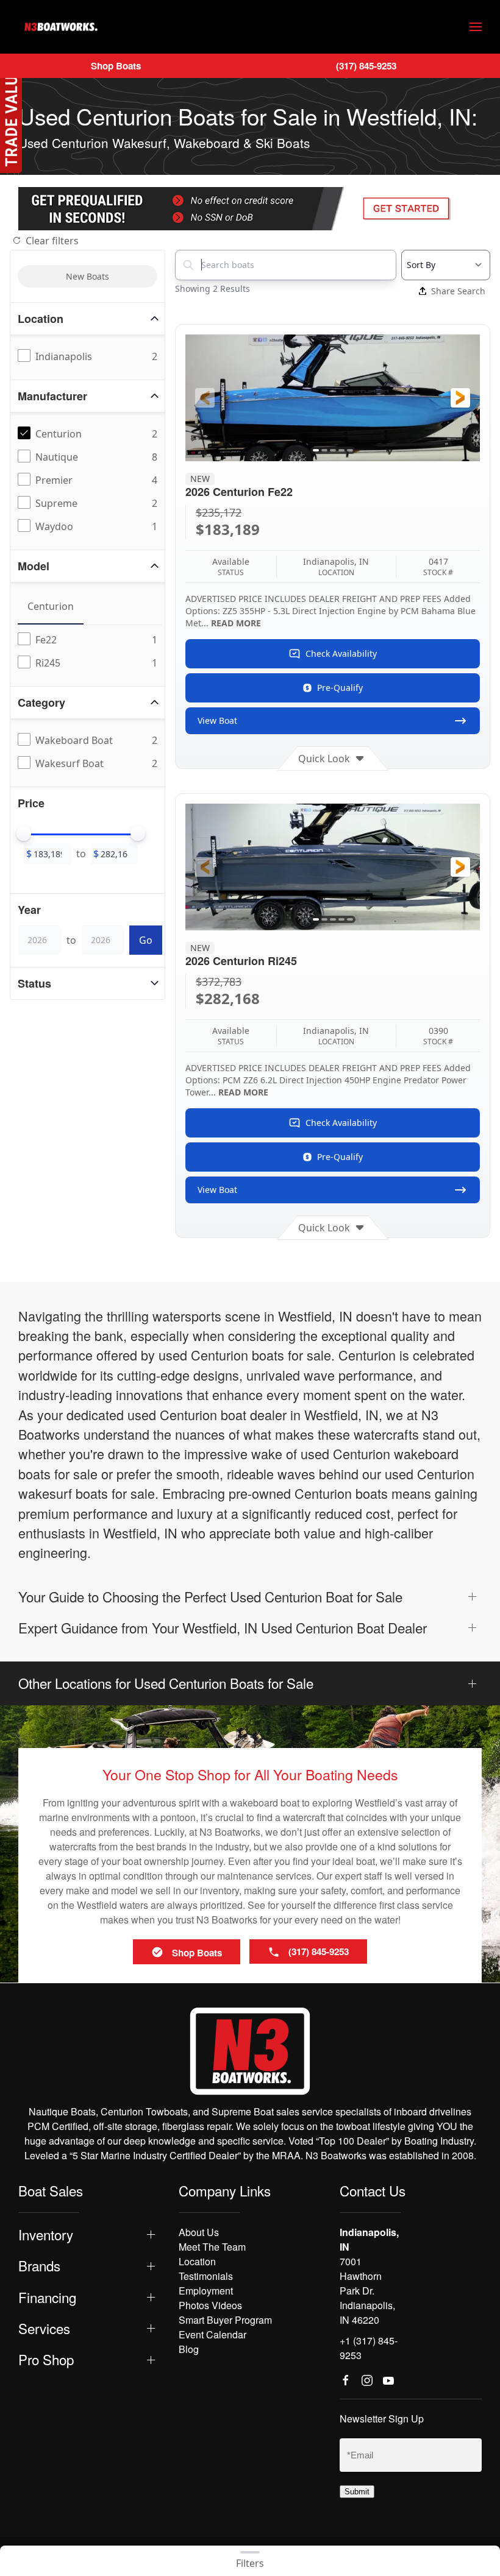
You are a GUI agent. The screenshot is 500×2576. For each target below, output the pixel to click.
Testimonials (206, 2276)
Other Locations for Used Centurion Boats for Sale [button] (166, 1683)
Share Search (458, 291)
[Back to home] (61, 27)
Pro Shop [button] (46, 2359)
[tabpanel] (90, 652)
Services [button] (44, 2328)
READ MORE (236, 623)
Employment (206, 2291)
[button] (476, 27)
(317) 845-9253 (366, 66)
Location (197, 2261)
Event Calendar (212, 2334)
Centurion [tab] (51, 606)
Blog (189, 2349)
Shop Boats (116, 66)
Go (146, 940)
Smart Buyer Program (225, 2320)
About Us (199, 2232)
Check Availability (341, 653)
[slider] (24, 833)
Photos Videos (210, 2305)
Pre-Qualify (340, 688)
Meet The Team (212, 2247)
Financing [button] (47, 2297)
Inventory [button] (46, 2235)
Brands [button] (39, 2266)
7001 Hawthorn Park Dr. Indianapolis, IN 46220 (367, 2291)
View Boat (217, 720)
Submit (357, 2492)
